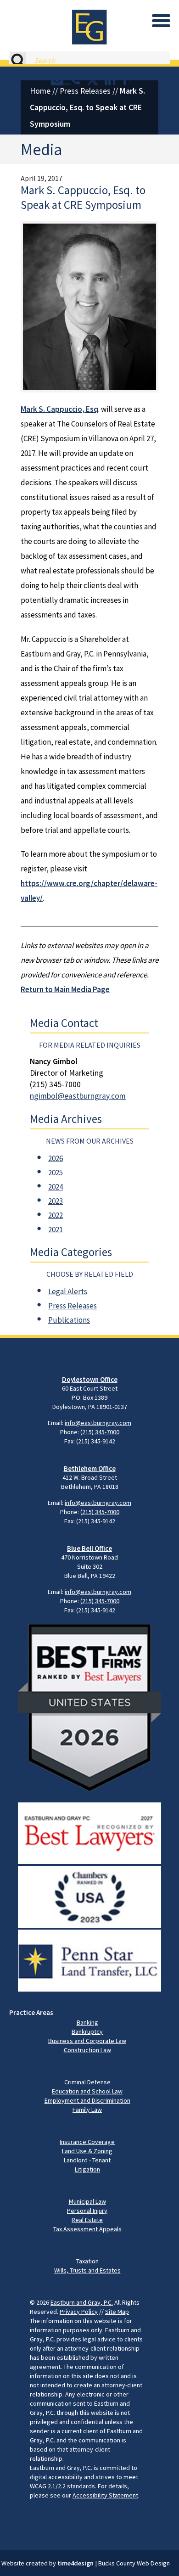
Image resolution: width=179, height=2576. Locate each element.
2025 (56, 1173)
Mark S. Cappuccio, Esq (59, 409)
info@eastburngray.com (98, 1423)
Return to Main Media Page (65, 989)
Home (40, 91)
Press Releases (85, 91)
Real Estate (87, 2220)
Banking (87, 2022)
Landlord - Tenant (87, 2160)
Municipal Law (87, 2201)
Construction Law (87, 2050)
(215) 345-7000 (100, 1432)
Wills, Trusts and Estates (87, 2270)
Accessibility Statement (105, 2495)
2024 (56, 1187)
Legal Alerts (68, 1291)
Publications (69, 1320)
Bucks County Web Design (134, 2563)
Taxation (87, 2261)
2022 (56, 1215)
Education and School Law (87, 2091)
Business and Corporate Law (87, 2041)
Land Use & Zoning (87, 2151)
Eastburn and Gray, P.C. (82, 2302)
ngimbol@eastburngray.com (78, 1096)
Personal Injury (87, 2211)
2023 (56, 1201)
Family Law (87, 2110)
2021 (56, 1229)
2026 (56, 1158)
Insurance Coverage (87, 2142)
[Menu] (161, 21)
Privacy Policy (79, 2312)
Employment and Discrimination (87, 2100)
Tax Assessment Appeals (87, 2229)
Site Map (117, 2312)
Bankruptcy (87, 2032)
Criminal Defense (87, 2082)
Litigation (87, 2169)
